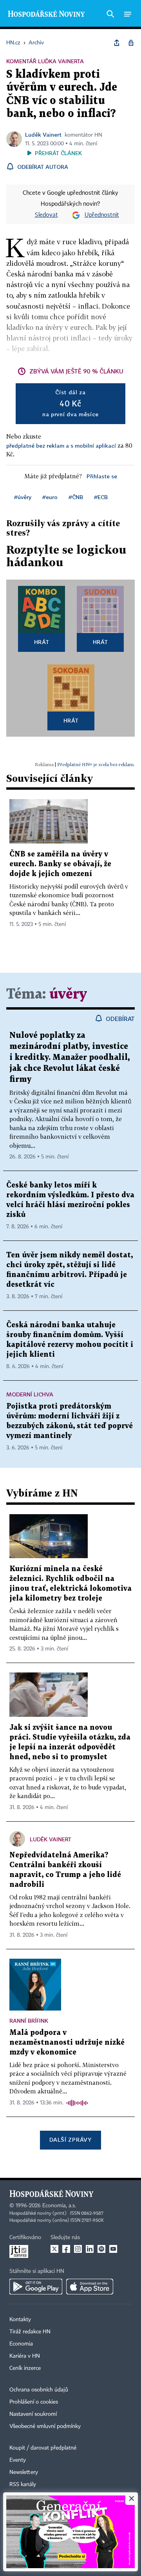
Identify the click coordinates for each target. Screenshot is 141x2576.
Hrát (42, 642)
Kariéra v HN (25, 2356)
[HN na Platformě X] (54, 2249)
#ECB (101, 497)
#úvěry (23, 497)
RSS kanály (23, 2485)
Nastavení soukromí (33, 2414)
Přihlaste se (102, 476)
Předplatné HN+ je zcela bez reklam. (96, 764)
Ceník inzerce (25, 2368)
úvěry (68, 994)
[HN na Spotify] (101, 2249)
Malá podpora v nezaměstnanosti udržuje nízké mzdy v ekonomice (67, 2043)
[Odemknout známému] (131, 43)
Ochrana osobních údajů (39, 2390)
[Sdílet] (117, 43)
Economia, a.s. (59, 2206)
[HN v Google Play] (36, 2287)
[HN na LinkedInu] (90, 2249)
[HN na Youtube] (113, 2249)
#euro (50, 497)
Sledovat (46, 215)
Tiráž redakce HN (30, 2332)
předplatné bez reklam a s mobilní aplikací (61, 445)
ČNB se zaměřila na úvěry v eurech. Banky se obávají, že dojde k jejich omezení (60, 864)
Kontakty (20, 2320)
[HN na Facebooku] (66, 2249)
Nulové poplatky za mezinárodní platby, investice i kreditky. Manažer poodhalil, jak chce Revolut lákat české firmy (70, 1057)
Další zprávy (70, 2140)
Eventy (18, 2460)
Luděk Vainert (43, 134)
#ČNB (76, 497)
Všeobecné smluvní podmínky (45, 2426)
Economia (21, 2344)
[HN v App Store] (90, 2287)
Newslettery (24, 2472)
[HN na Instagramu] (78, 2249)
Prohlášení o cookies (34, 2402)
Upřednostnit (102, 215)
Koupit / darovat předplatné (43, 2448)
